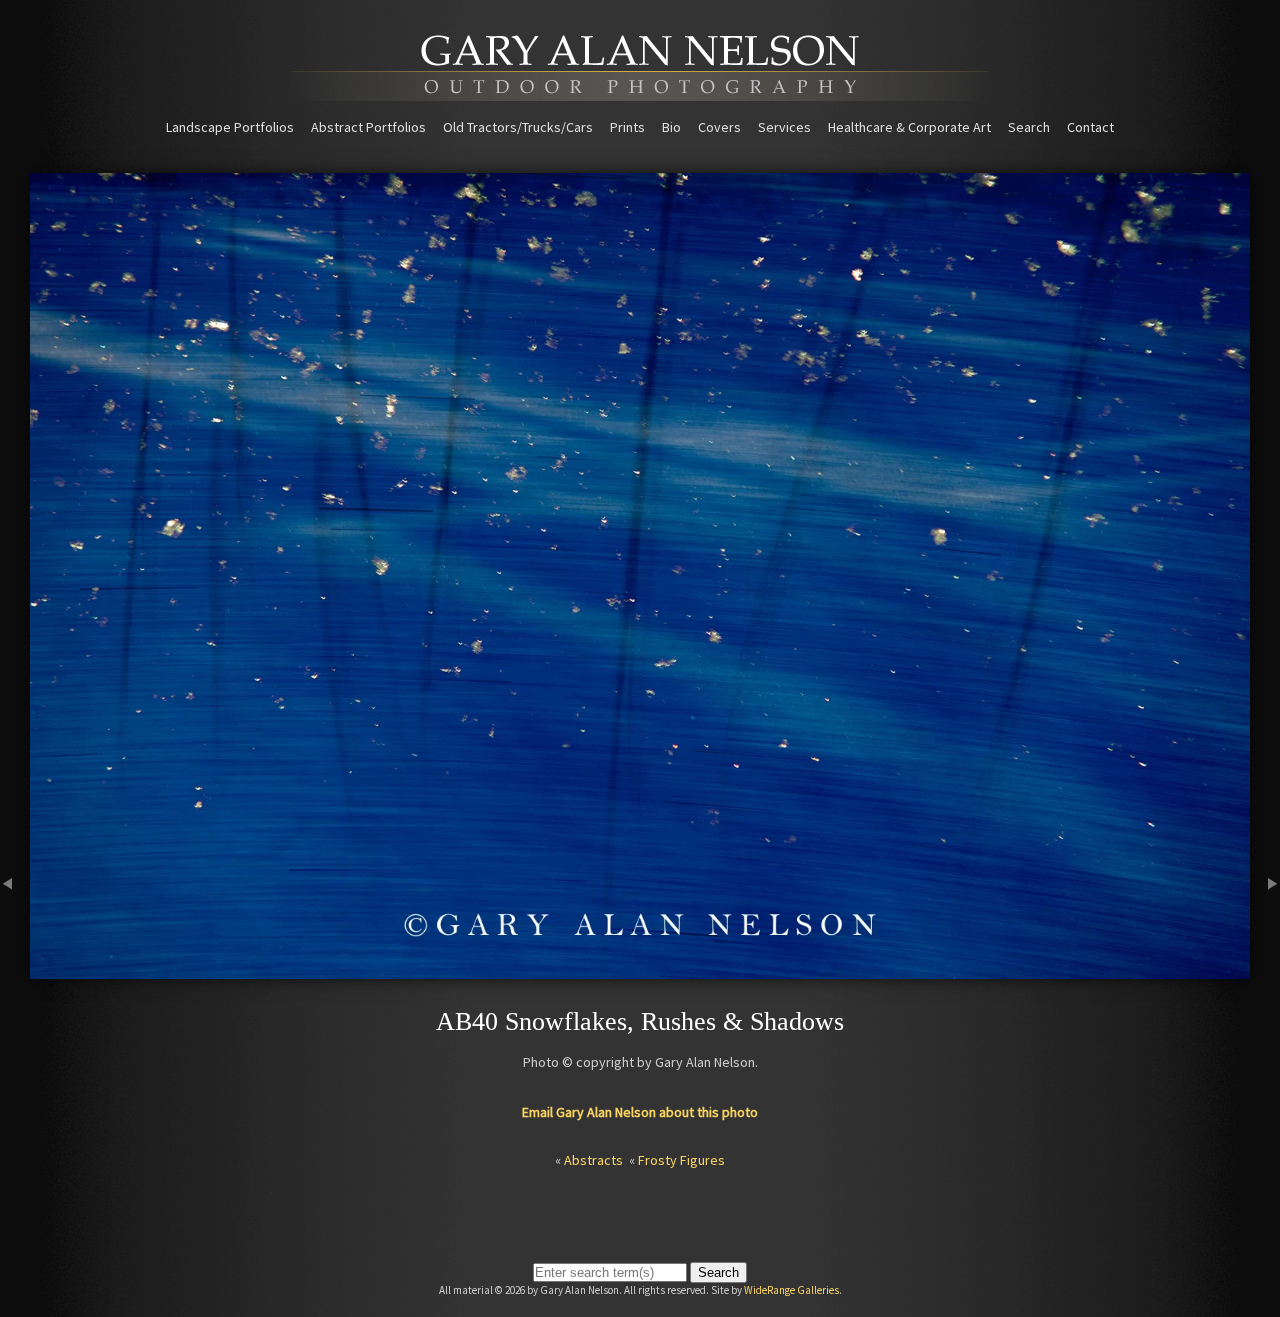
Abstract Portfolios (368, 127)
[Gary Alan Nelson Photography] (640, 94)
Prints (627, 127)
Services (784, 127)
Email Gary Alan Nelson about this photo (640, 1112)
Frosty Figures (681, 1160)
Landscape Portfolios (230, 127)
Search (1029, 127)
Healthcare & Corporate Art (909, 127)
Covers (719, 127)
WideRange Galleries (791, 1290)
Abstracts (593, 1160)
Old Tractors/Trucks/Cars (518, 127)
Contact (1090, 127)
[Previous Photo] (15, 970)
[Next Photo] (1265, 970)
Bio (671, 127)
